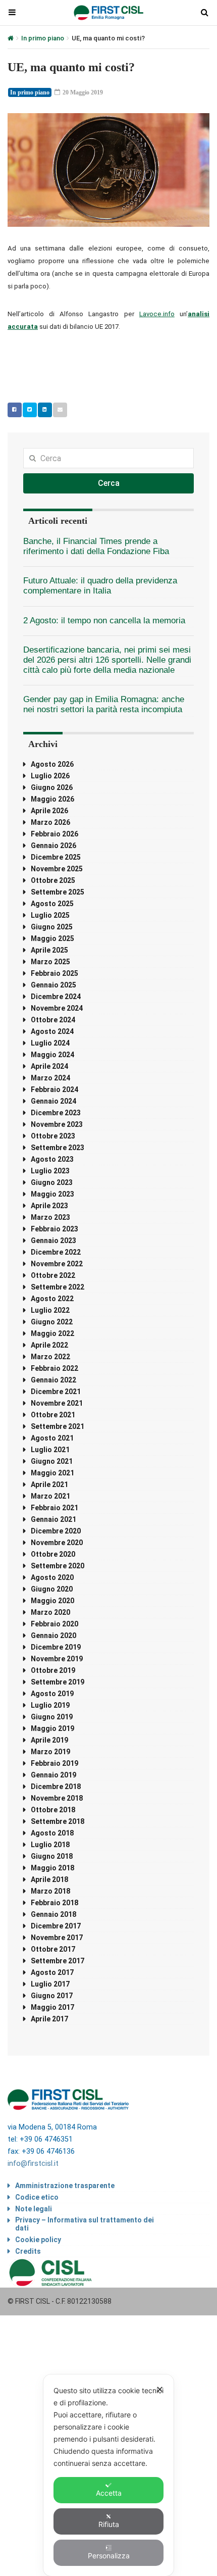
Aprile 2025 (49, 950)
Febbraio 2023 (55, 1229)
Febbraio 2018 (55, 1903)
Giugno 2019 (52, 1717)
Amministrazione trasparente (65, 2186)
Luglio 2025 (50, 915)
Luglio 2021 (50, 1450)
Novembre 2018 (57, 1798)
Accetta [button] (109, 2493)
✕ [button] (160, 2389)
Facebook (15, 410)
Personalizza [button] (109, 2556)
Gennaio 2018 (53, 1914)
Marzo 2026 (50, 822)
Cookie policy (38, 2240)
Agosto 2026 (52, 764)
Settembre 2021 (58, 1426)
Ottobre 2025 (53, 880)
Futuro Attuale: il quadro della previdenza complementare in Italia (100, 586)
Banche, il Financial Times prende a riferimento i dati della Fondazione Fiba (96, 546)
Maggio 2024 (52, 1055)
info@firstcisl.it (33, 2164)
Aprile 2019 (49, 1740)
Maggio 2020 (52, 1601)
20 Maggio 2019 (82, 92)
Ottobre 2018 (53, 1810)
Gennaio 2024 (53, 1101)
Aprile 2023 (49, 1206)
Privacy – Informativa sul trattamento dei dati (85, 2224)
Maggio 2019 (52, 1728)
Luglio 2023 (50, 1171)
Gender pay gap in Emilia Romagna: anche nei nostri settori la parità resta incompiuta (104, 704)
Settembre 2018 (58, 1821)
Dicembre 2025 (56, 857)
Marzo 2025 (50, 962)
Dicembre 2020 (56, 1531)
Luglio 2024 (50, 1043)
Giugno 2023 (52, 1182)
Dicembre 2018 (56, 1787)
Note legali (34, 2209)
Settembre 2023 (58, 1148)
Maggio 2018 (52, 1868)
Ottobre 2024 (53, 1020)
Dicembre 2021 (56, 1392)
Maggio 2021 (52, 1473)
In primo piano (43, 38)
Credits (28, 2251)
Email (60, 410)
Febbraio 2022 (55, 1368)
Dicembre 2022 (56, 1252)
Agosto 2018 (52, 1833)
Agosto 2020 (52, 1577)
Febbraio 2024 (55, 1089)
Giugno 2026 (52, 787)
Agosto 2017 (52, 1972)
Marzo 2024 (50, 1078)
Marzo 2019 (50, 1752)
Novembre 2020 (57, 1543)
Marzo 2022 (50, 1357)
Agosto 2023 (52, 1159)
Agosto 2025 (52, 904)
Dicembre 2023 (56, 1113)
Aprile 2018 (49, 1879)
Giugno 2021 (52, 1461)
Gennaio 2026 (53, 846)
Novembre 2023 (57, 1124)
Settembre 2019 (58, 1682)
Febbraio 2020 (55, 1624)
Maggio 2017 (52, 2007)
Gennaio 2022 (53, 1380)
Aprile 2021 (49, 1484)
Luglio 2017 (50, 1984)
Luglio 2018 (50, 1845)
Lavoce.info (157, 314)
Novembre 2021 (57, 1403)
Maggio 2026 (52, 799)
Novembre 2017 (57, 1938)
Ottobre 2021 (53, 1415)
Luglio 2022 (50, 1310)
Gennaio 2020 (53, 1636)
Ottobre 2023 (53, 1136)
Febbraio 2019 (55, 1763)
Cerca (109, 483)
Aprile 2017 (49, 2019)
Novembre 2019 (57, 1659)
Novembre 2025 (57, 869)
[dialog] (108, 2475)
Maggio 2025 (52, 938)
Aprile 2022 (49, 1345)
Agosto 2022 (52, 1299)
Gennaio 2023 (53, 1241)
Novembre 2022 (57, 1264)
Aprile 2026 (49, 811)
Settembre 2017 (58, 1961)
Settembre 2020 (58, 1566)
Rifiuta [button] (109, 2524)
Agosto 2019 (52, 1694)
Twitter (30, 410)
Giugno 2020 (52, 1589)
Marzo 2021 (50, 1496)
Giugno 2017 (52, 1996)
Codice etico (37, 2197)
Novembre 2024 (57, 1008)
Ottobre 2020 (53, 1554)
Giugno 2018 (52, 1856)
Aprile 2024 (49, 1066)
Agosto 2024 (52, 1031)
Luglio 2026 (50, 776)
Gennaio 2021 (53, 1519)
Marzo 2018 (50, 1891)
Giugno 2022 (52, 1322)
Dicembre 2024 (56, 997)
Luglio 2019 (50, 1705)
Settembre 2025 (58, 892)
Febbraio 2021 (55, 1508)
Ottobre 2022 (53, 1275)
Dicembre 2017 (56, 1926)
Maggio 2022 (52, 1333)
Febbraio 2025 (55, 973)
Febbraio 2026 (55, 834)
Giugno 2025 (52, 927)
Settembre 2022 (58, 1287)
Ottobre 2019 (53, 1670)
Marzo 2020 (50, 1612)
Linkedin (45, 410)
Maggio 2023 (52, 1194)
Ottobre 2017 (53, 1949)
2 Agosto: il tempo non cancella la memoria (104, 621)
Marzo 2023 (50, 1217)
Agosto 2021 (52, 1438)
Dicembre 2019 (56, 1647)
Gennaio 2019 (53, 1775)
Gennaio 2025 (53, 985)
